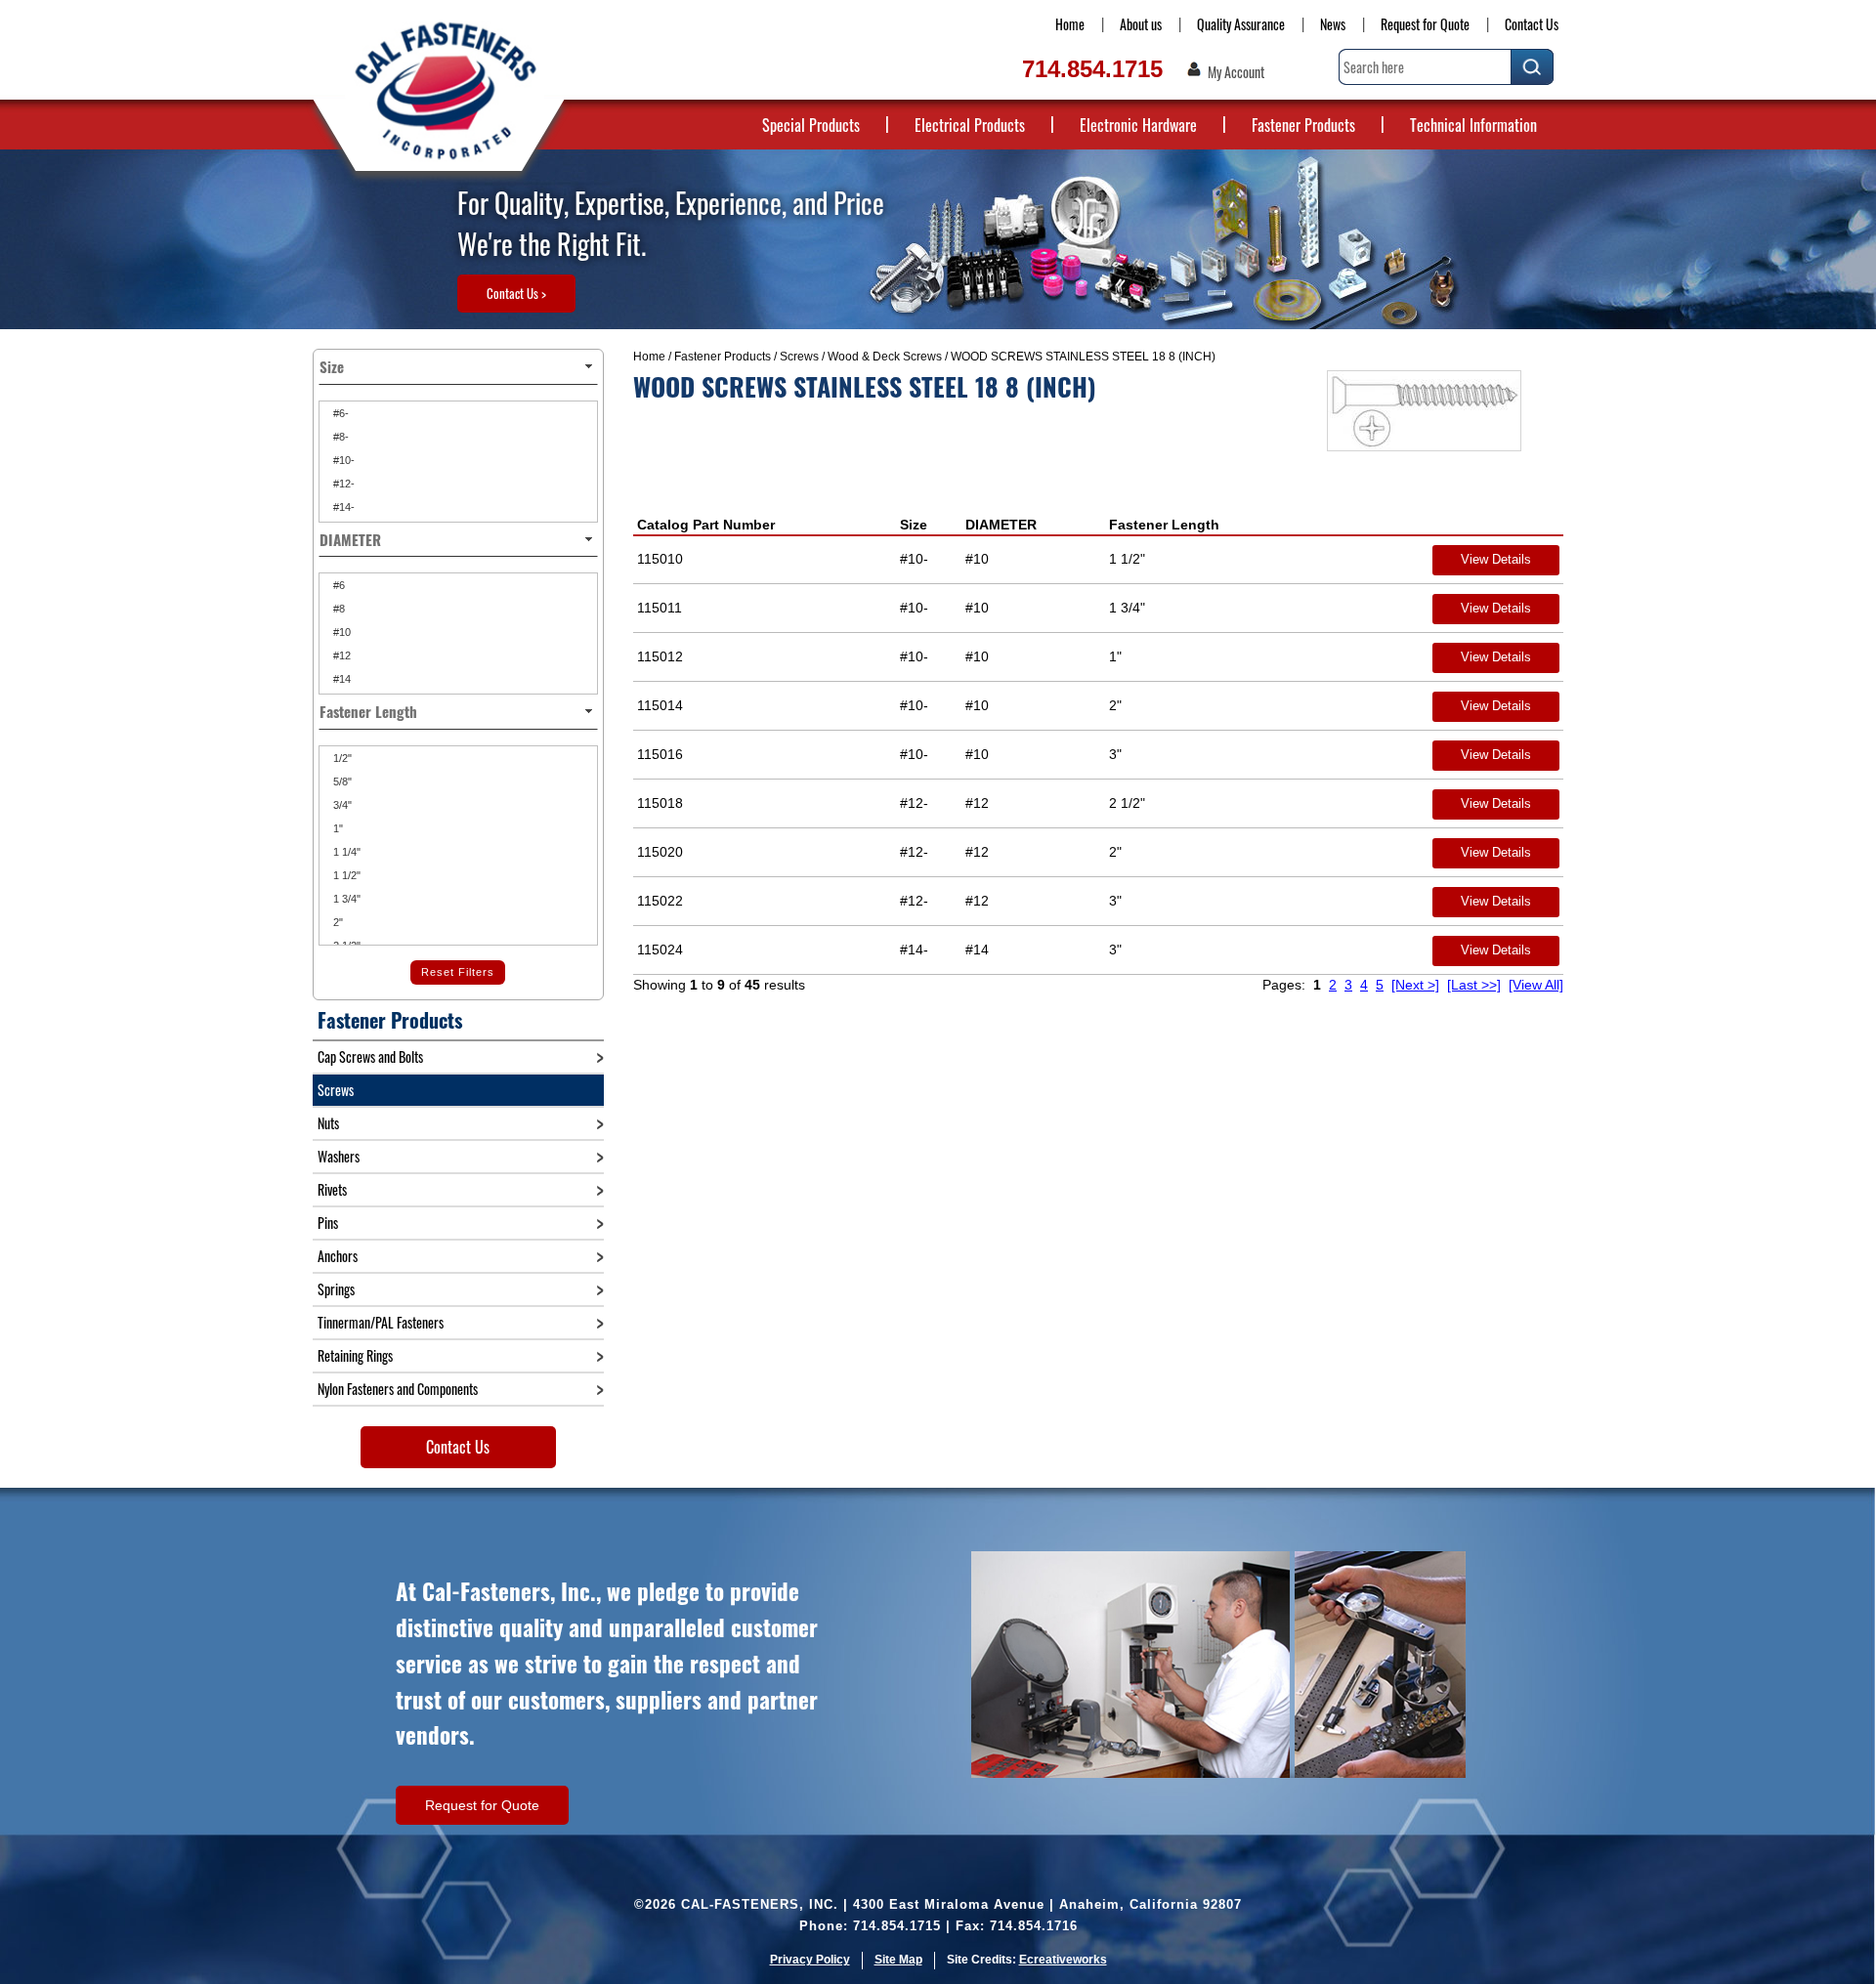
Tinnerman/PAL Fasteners (381, 1322)
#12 (341, 655)
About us (1141, 24)
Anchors (338, 1256)
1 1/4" (345, 852)
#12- (342, 484)
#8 (338, 609)
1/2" (341, 758)
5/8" (341, 781)
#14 (341, 679)
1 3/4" (345, 899)
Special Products (811, 125)
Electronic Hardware (1138, 125)
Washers (339, 1156)
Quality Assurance (1241, 24)
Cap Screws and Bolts (370, 1056)
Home (1070, 24)
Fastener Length (1164, 525)
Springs (336, 1289)
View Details (1496, 559)
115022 (660, 901)
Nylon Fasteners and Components (398, 1389)
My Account (1236, 72)
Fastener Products (1303, 125)
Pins (328, 1223)
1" (337, 828)
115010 (660, 559)
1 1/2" (345, 875)
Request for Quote (1425, 24)
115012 (660, 656)
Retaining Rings (355, 1355)
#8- (340, 437)
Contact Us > (516, 293)
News (1333, 24)
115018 (660, 803)
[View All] (1536, 985)
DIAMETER (1001, 525)
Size (914, 525)
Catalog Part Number (706, 525)
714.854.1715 (1092, 69)
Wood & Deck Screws (885, 357)
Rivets (332, 1189)
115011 (660, 608)
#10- (342, 460)
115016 (660, 754)
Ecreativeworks (1063, 1960)
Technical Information (1473, 125)
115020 (660, 852)
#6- (340, 413)
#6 (338, 585)
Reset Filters (458, 972)
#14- (342, 507)
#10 (341, 632)
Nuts (328, 1123)
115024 (660, 950)
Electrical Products (970, 125)
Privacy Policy (810, 1960)
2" (337, 922)
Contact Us (1532, 24)
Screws (799, 357)
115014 (660, 705)
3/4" (341, 805)
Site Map (898, 1960)
